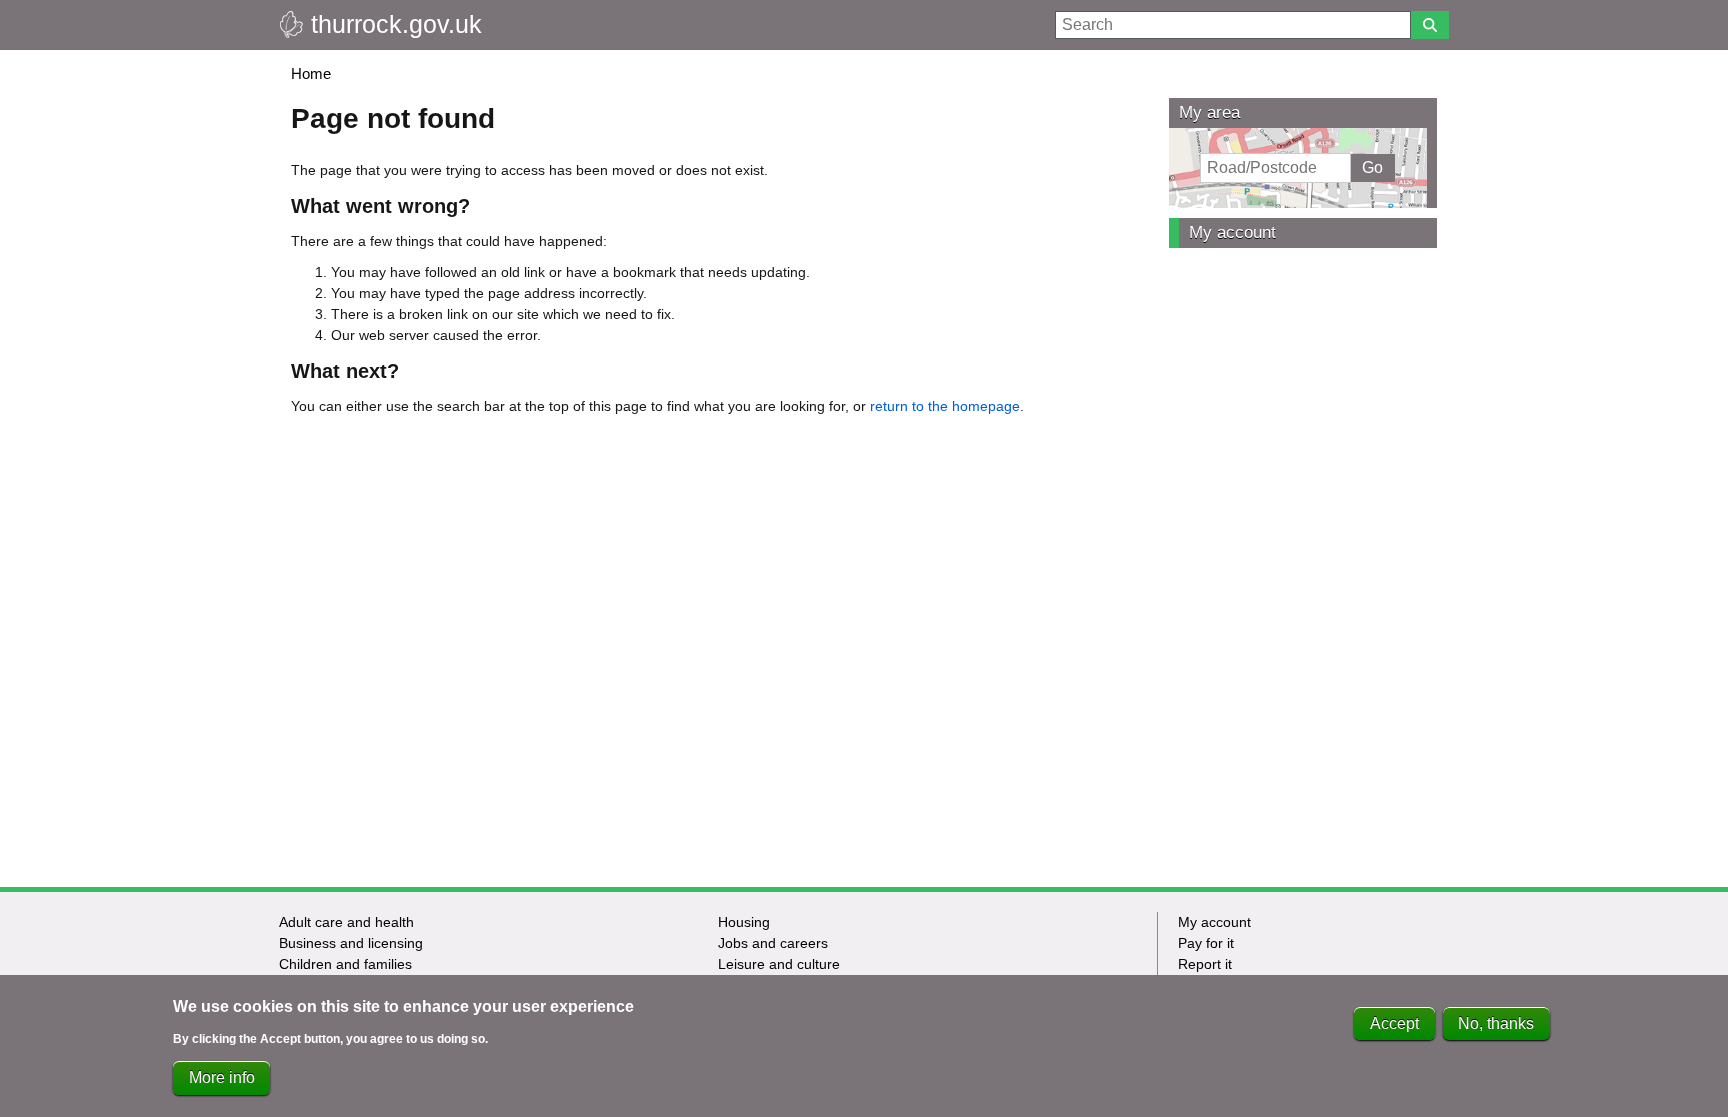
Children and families (345, 964)
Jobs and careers (773, 943)
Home (311, 73)
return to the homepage (945, 406)
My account (1232, 232)
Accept (1394, 1023)
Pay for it (1206, 943)
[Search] (1430, 25)
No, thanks (1496, 1023)
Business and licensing (351, 943)
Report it (1205, 964)
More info (222, 1077)
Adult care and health (346, 922)
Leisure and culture (779, 964)
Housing (744, 922)
